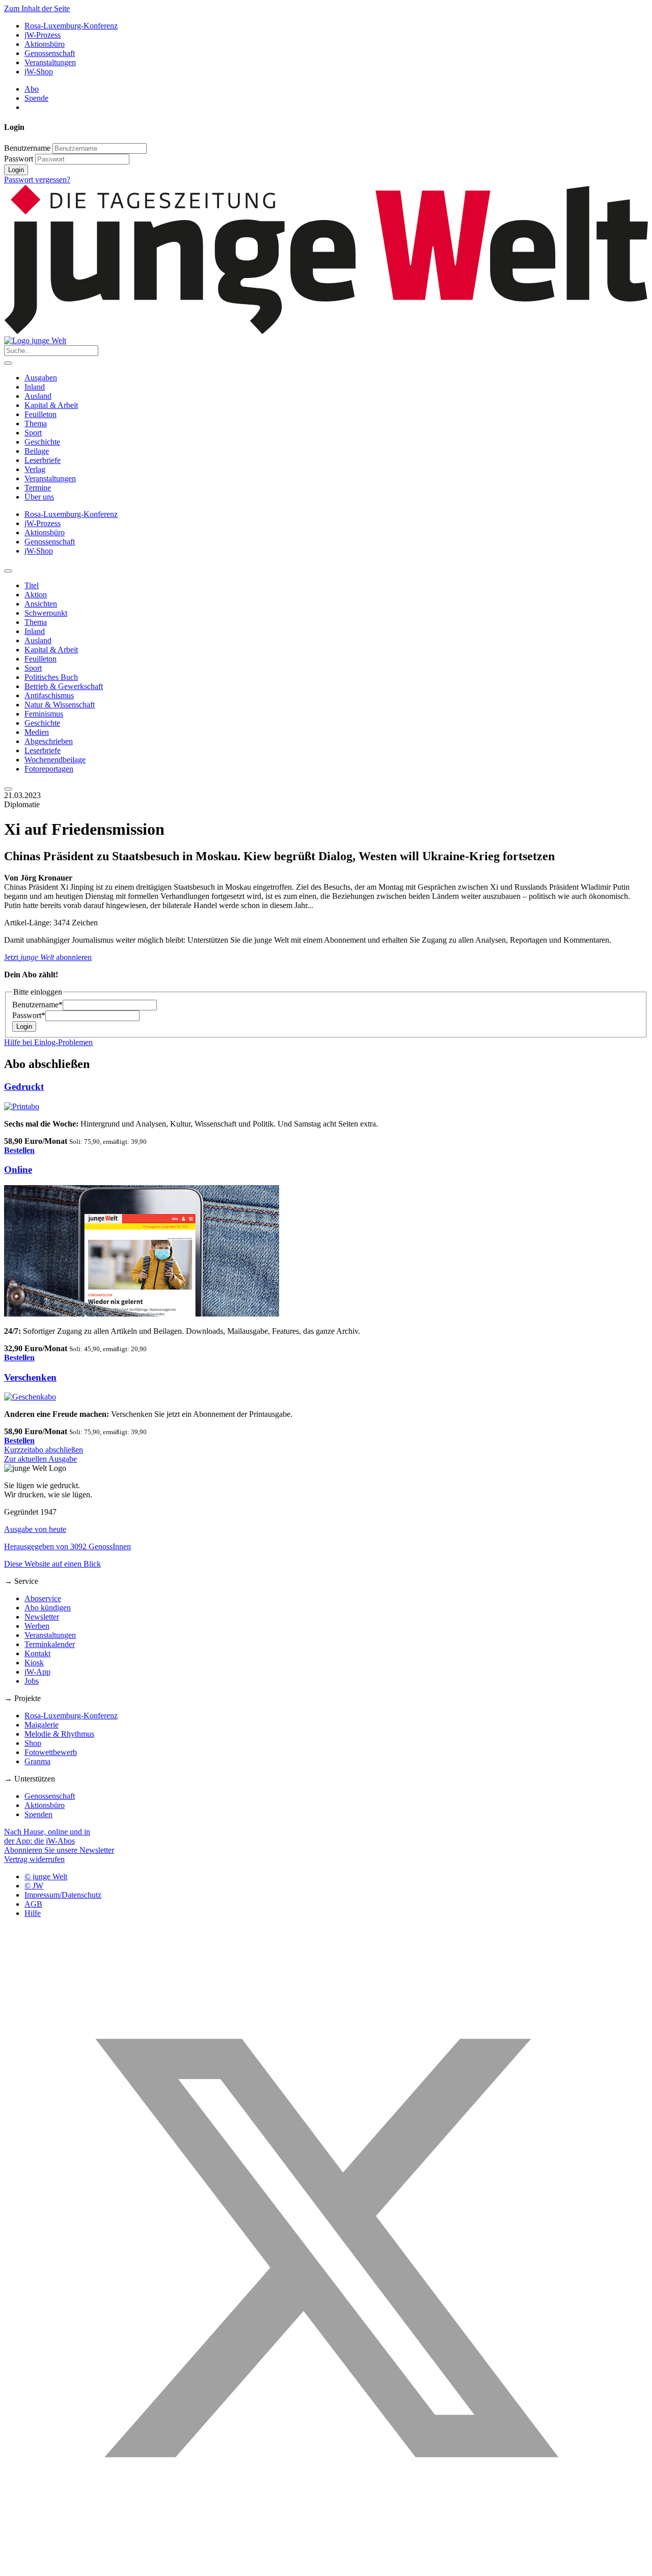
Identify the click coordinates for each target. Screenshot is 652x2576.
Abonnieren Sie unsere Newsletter (59, 1850)
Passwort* (29, 1015)
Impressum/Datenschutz (63, 1895)
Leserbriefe (43, 460)
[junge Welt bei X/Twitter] (326, 2567)
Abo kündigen (48, 1608)
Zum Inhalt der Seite (37, 8)
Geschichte (42, 442)
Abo (32, 89)
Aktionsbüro (45, 44)
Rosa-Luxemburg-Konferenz (71, 26)
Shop (33, 1743)
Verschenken (30, 1377)
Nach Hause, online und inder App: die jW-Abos (47, 1836)
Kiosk (34, 1663)
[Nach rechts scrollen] (8, 789)
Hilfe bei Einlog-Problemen (48, 1042)
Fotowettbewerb (51, 1752)
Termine (38, 488)
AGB (33, 1904)
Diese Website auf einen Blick (52, 1564)
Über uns (39, 497)
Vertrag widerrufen (34, 1859)
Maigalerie (42, 1725)
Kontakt (37, 1653)
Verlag (35, 469)
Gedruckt (24, 1087)
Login (16, 170)
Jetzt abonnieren (48, 957)
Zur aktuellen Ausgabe (40, 1459)
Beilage (37, 451)
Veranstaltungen (50, 62)
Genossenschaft (50, 53)
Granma (37, 1761)
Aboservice (43, 1598)
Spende (36, 98)
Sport (33, 433)
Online (18, 1170)
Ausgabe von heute (35, 1529)
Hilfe (33, 1913)
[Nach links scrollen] (8, 571)
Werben (37, 1626)
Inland (35, 387)
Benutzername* (37, 1005)
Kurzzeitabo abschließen (44, 1450)
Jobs (32, 1681)
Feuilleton (40, 414)
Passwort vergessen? (37, 180)
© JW (34, 1886)
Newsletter (42, 1617)
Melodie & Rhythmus (59, 1734)
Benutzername (27, 148)
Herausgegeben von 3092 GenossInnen (67, 1546)
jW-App (37, 1672)
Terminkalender (50, 1644)
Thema (36, 423)
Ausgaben (41, 378)
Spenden (38, 1814)
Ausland (38, 396)
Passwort (19, 159)
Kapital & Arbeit (51, 405)
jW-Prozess (43, 35)
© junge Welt (46, 1876)
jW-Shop (39, 72)
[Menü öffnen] (8, 363)
